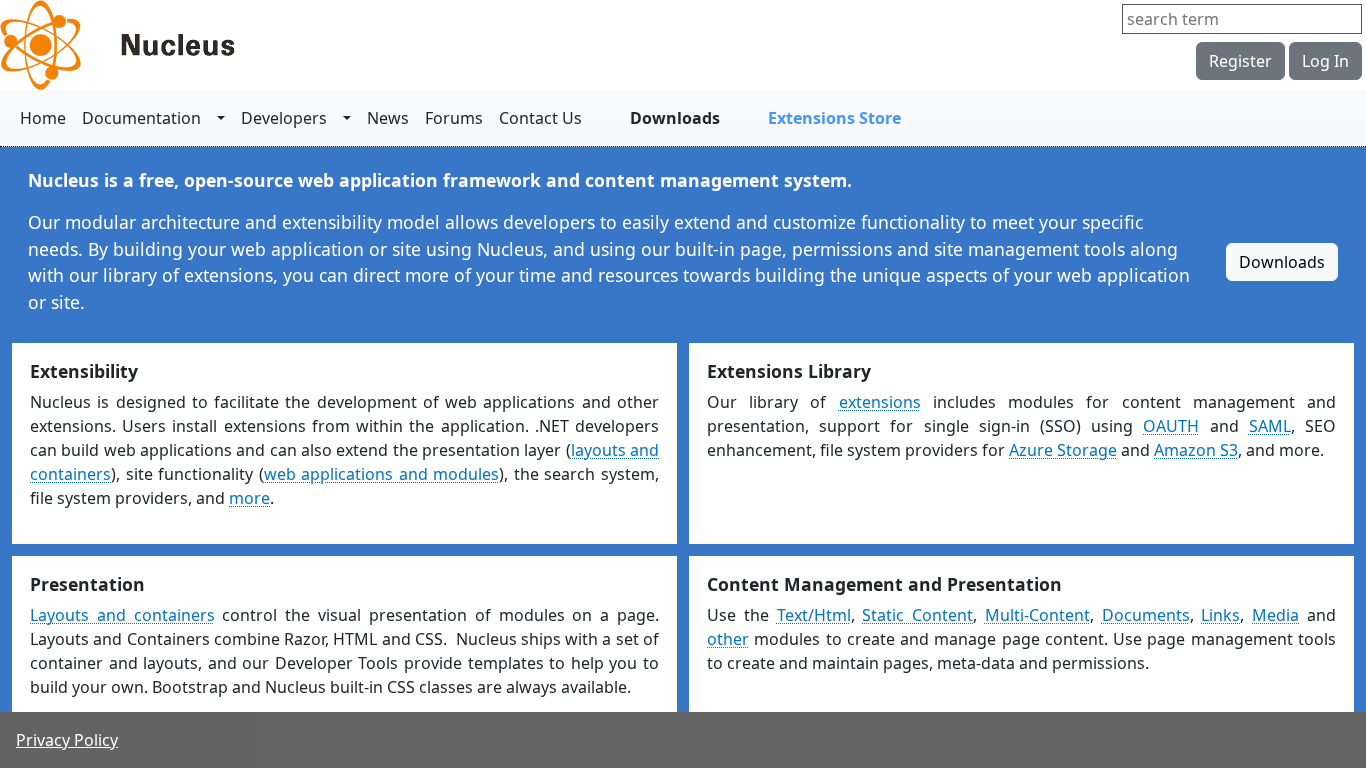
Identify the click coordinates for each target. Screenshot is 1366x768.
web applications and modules (382, 474)
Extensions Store (834, 118)
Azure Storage (1063, 450)
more (249, 498)
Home (43, 118)
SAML (1270, 426)
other (728, 639)
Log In (1325, 61)
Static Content (917, 615)
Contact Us (540, 118)
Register (1240, 61)
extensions (880, 402)
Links (1220, 615)
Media (1275, 615)
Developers (284, 118)
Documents (1146, 615)
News (388, 118)
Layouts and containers (122, 615)
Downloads (675, 118)
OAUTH (1171, 426)
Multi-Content (1037, 615)
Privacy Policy (67, 740)
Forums (454, 118)
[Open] (221, 118)
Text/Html (814, 615)
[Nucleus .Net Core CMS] (150, 45)
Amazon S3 (1196, 450)
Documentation (141, 118)
